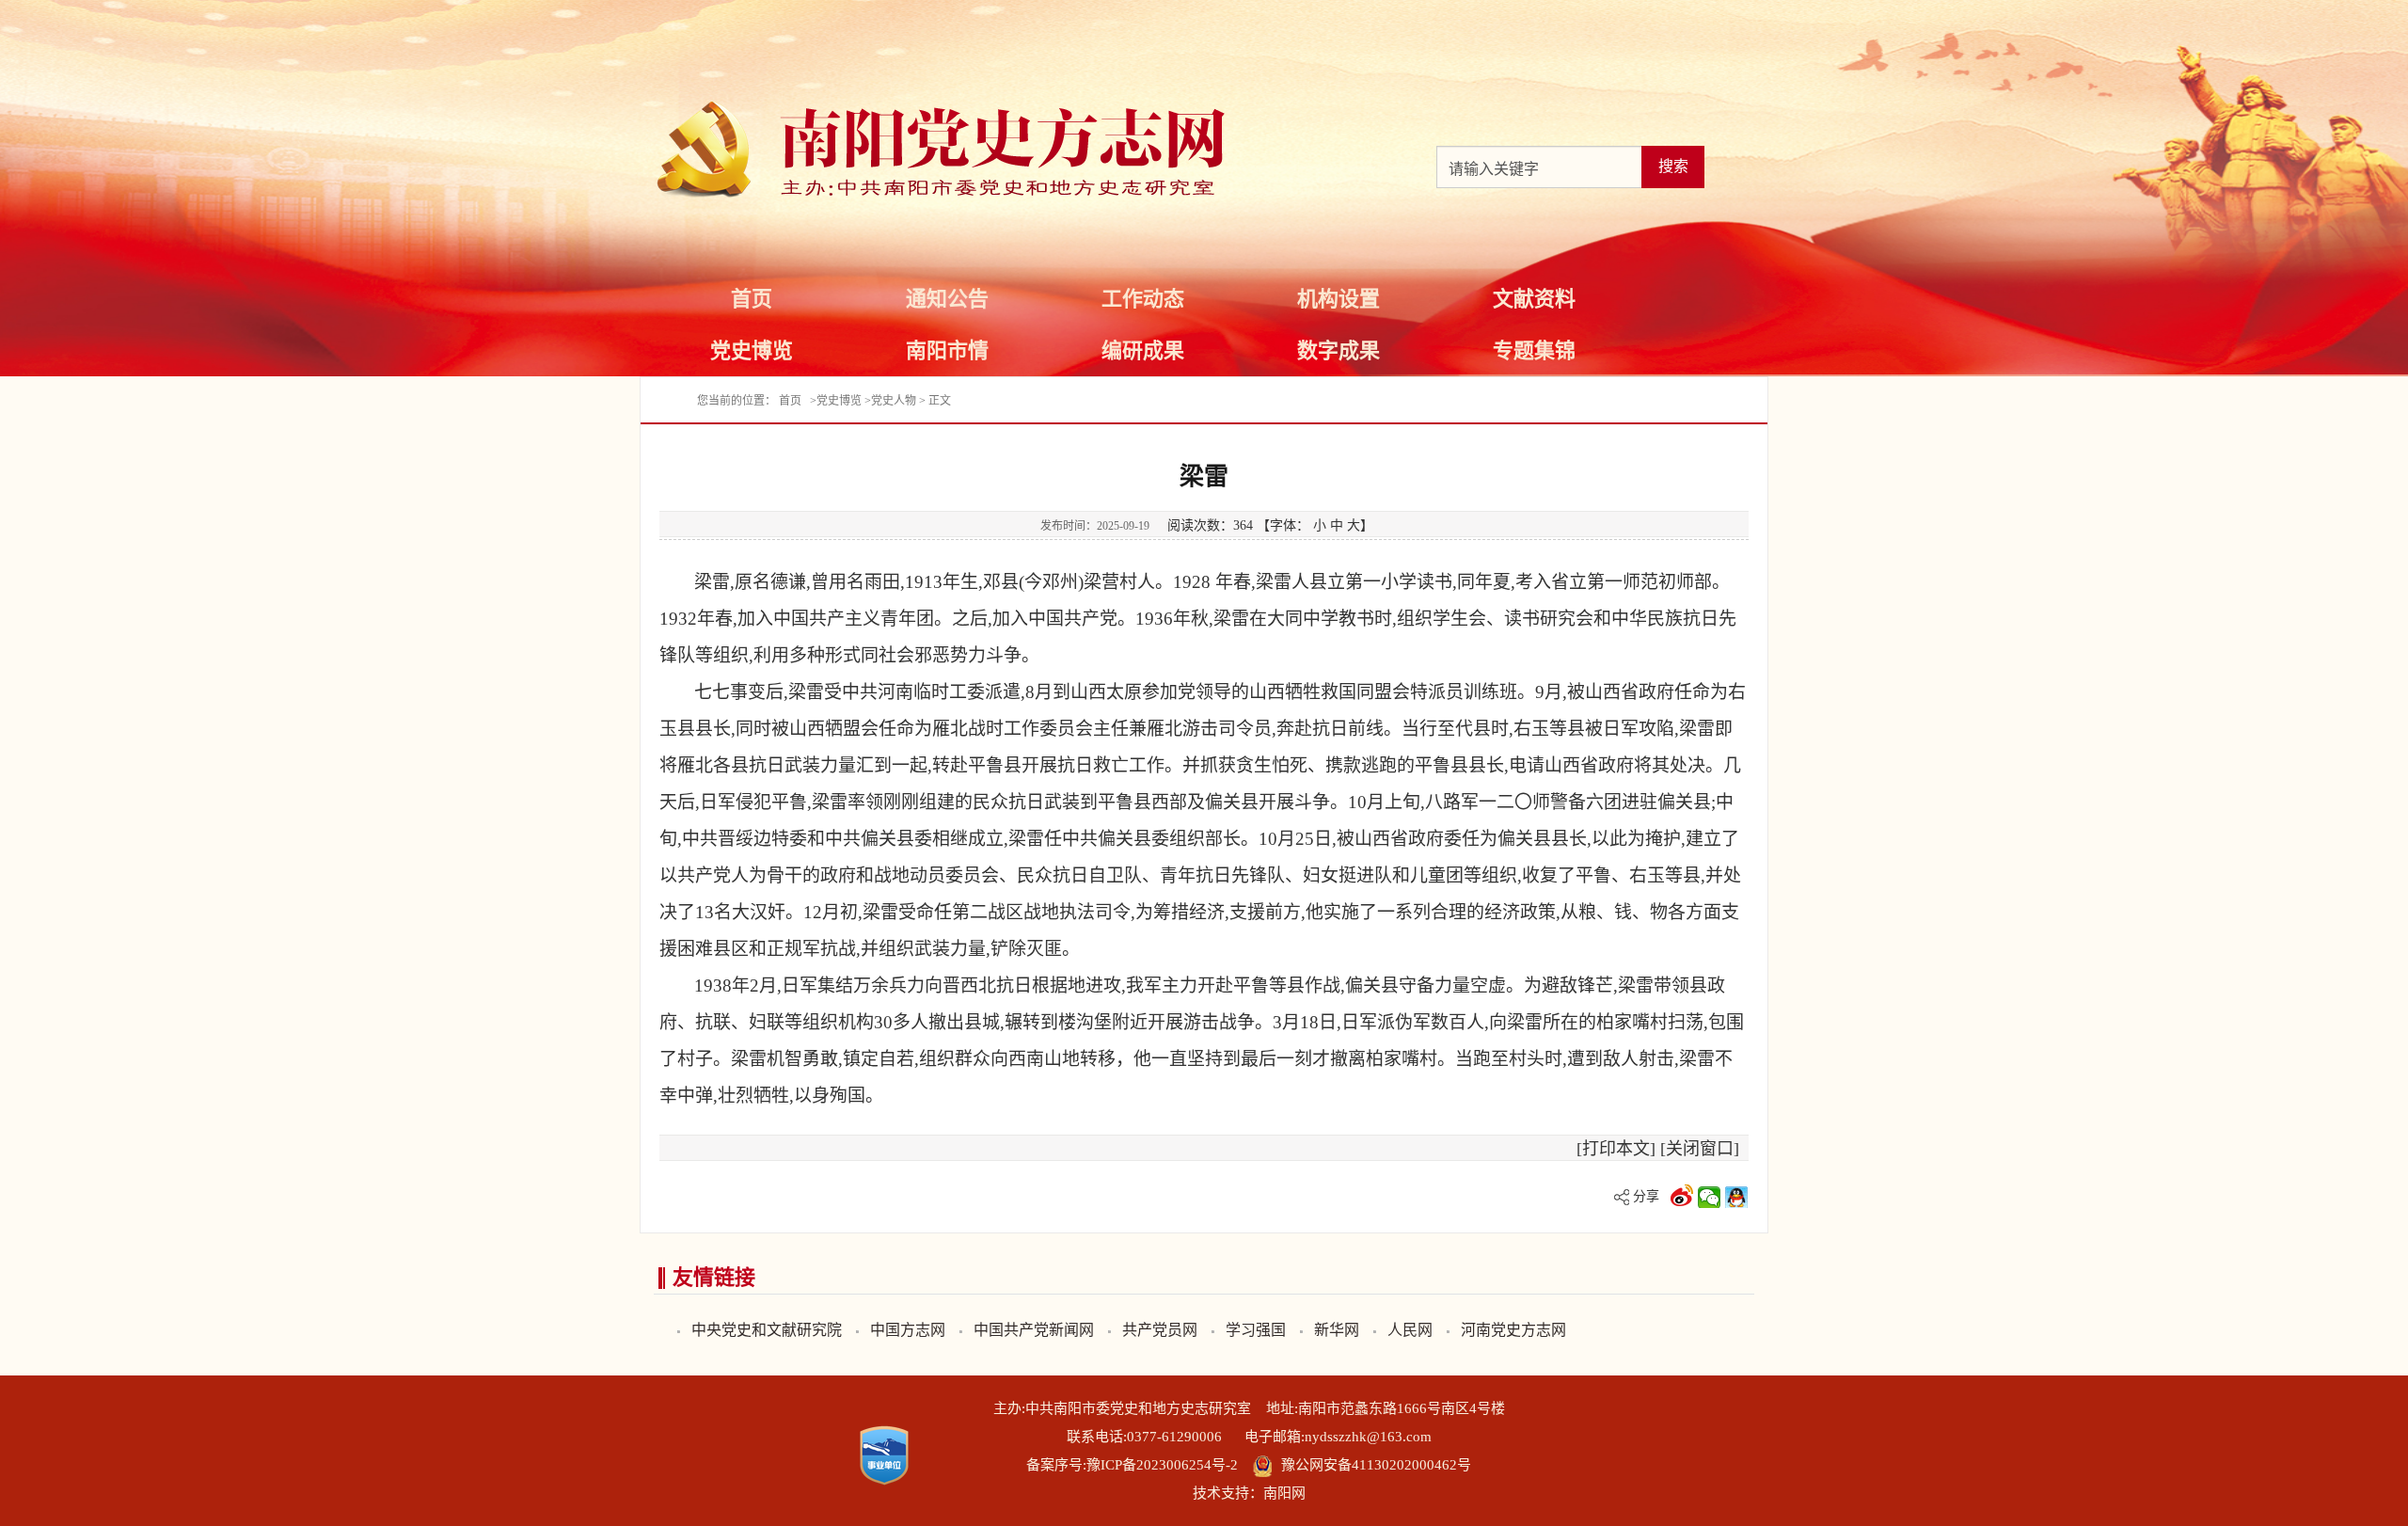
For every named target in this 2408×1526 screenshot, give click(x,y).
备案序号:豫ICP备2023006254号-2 (1132, 1465)
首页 (752, 299)
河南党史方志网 (1513, 1330)
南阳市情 (947, 350)
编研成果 (1143, 350)
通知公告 (947, 299)
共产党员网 (1160, 1330)
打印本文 (1616, 1149)
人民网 (1410, 1330)
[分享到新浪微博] (1682, 1196)
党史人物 (894, 401)
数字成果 (1339, 350)
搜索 (1673, 166)
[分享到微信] (1710, 1196)
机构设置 (1339, 299)
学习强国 (1256, 1330)
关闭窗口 (1700, 1149)
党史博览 (752, 350)
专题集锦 (1534, 350)
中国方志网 (908, 1330)
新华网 (1337, 1330)
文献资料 (1534, 299)
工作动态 (1143, 299)
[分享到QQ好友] (1737, 1196)
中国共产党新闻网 (1034, 1330)
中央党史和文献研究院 (767, 1330)
